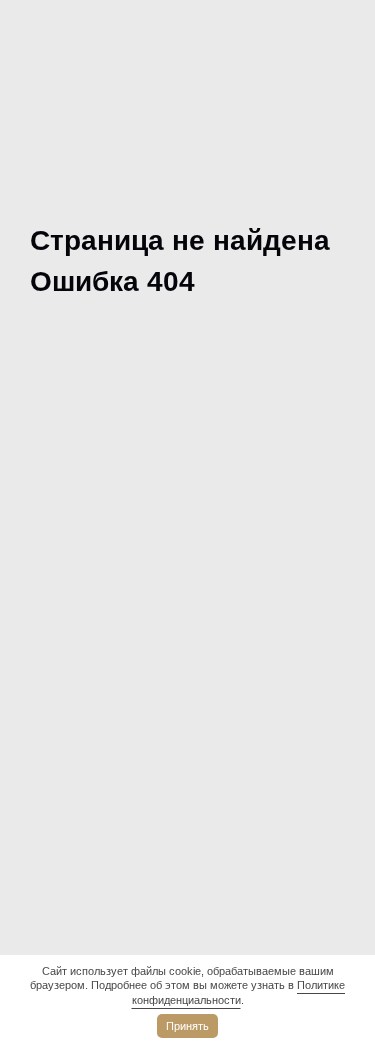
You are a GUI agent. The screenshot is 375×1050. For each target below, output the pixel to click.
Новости (61, 772)
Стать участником (102, 730)
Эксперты (67, 646)
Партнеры (67, 688)
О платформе (81, 562)
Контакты (66, 814)
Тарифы (59, 604)
